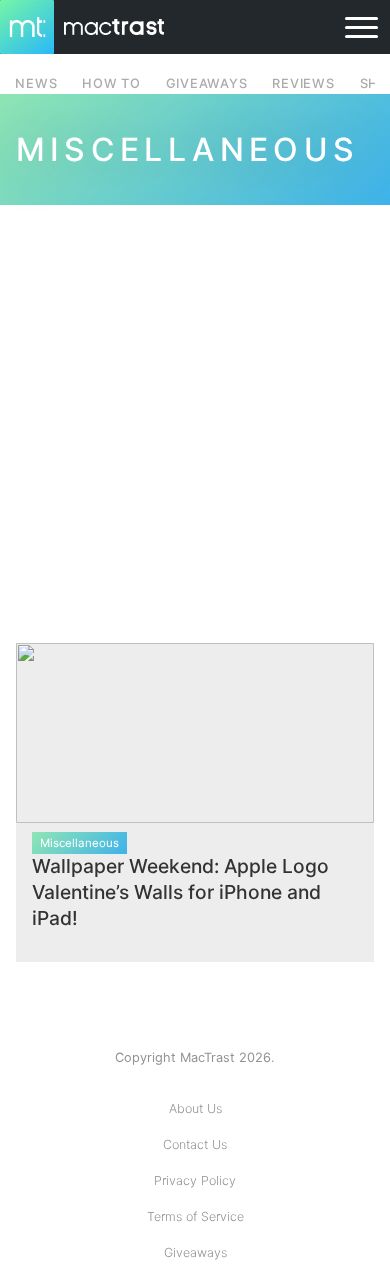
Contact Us (195, 1144)
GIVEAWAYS (207, 83)
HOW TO (111, 83)
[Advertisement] (195, 412)
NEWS (36, 83)
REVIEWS (303, 83)
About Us (195, 1108)
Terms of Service (195, 1216)
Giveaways (195, 1252)
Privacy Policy (195, 1180)
